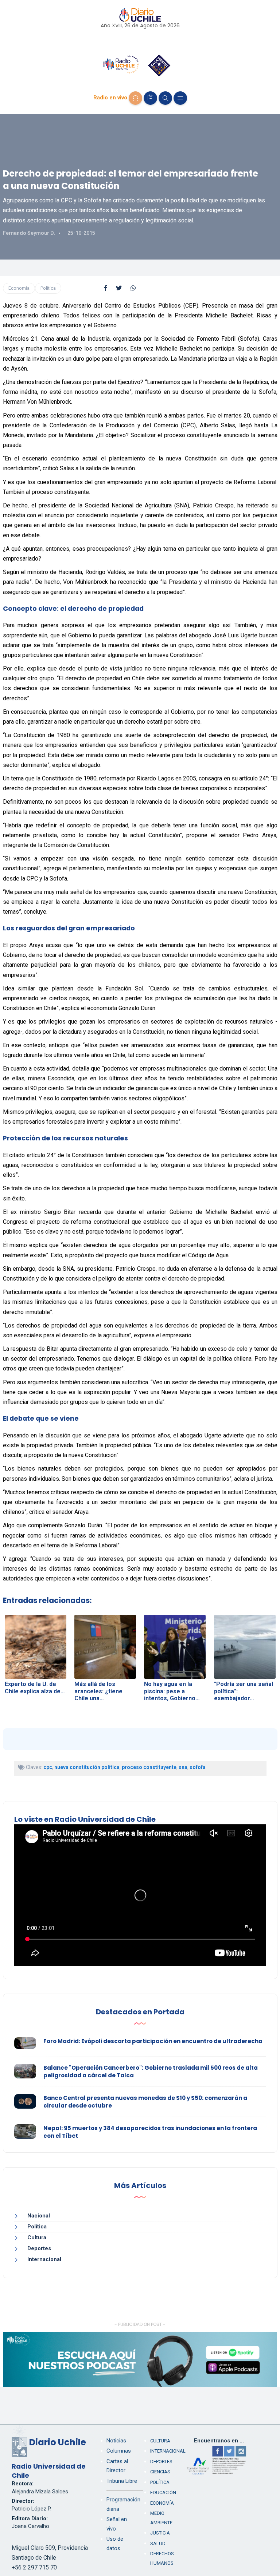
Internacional (44, 2259)
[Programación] (150, 98)
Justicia (160, 2533)
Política (48, 288)
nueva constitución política (87, 1767)
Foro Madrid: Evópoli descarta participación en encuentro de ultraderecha (153, 2041)
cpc (48, 1767)
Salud (158, 2543)
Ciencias (160, 2472)
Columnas (119, 2451)
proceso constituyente (149, 1767)
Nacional (39, 2216)
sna (183, 1767)
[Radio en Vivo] (135, 98)
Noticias (116, 2441)
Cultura (37, 2237)
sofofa (198, 1767)
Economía (19, 288)
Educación (163, 2492)
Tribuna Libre (122, 2481)
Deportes (39, 2248)
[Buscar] (165, 98)
